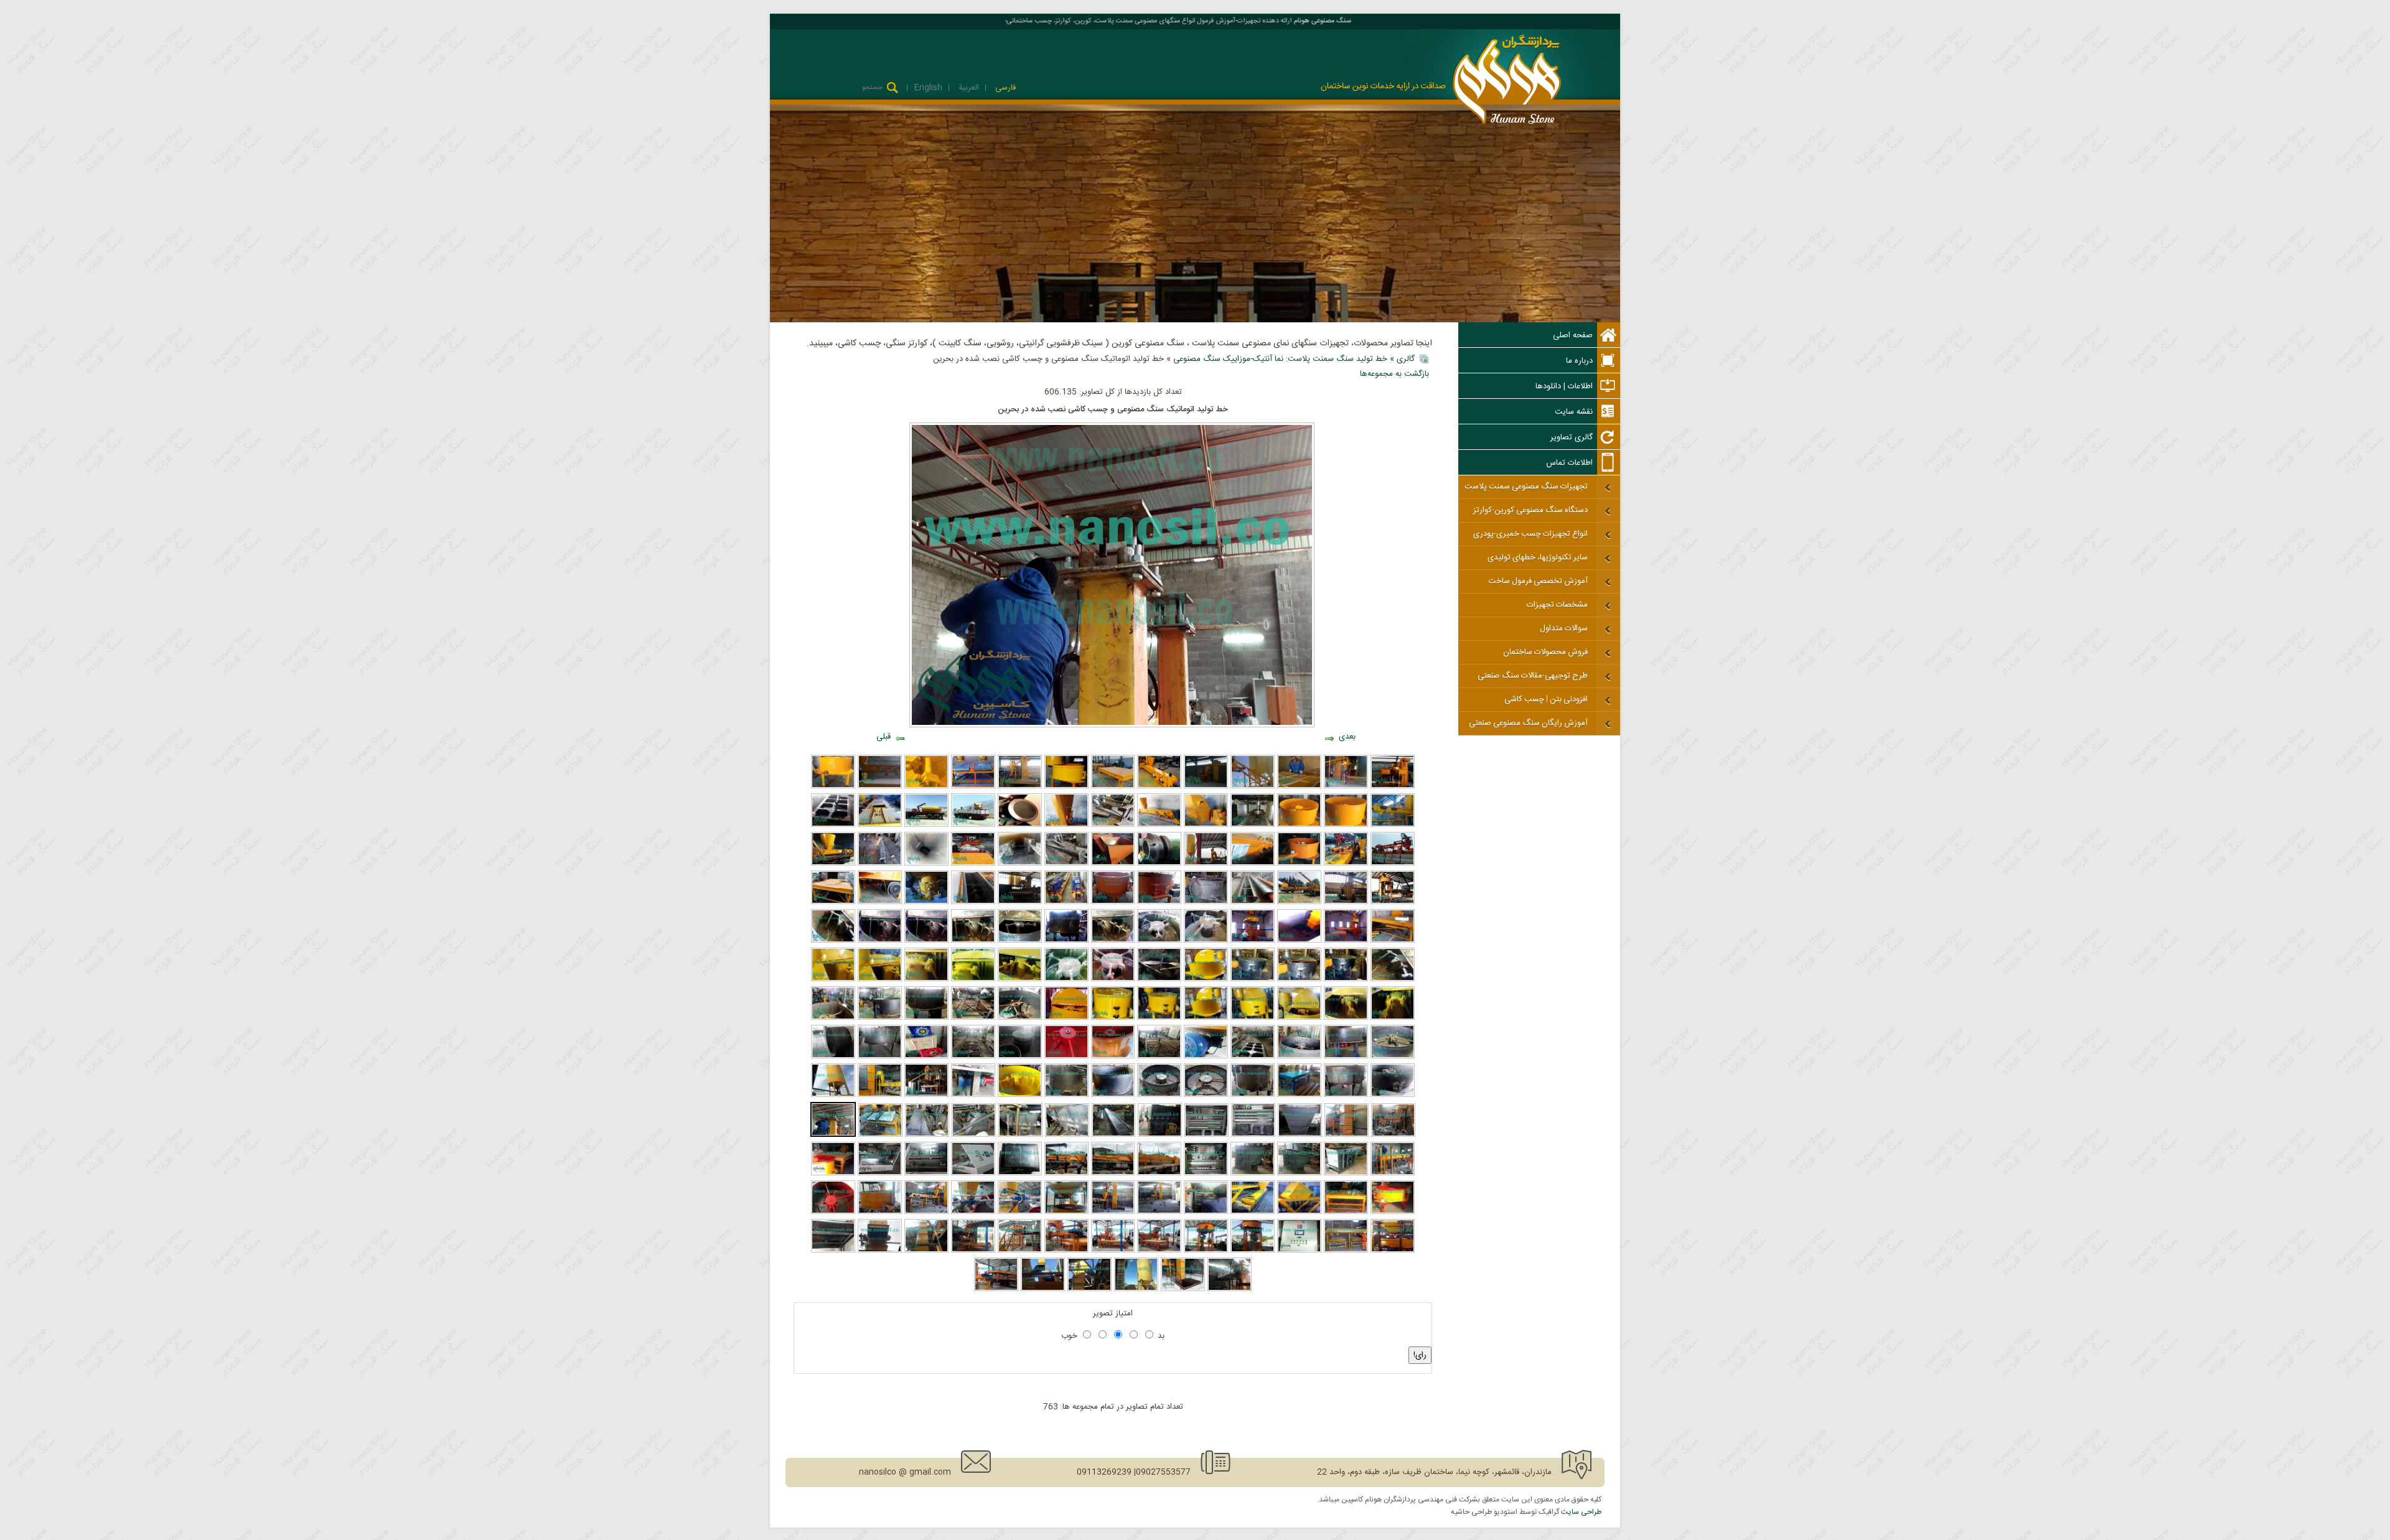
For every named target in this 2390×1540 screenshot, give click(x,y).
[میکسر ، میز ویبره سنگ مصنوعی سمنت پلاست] (1020, 1018)
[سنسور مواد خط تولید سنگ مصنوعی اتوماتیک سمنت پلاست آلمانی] (1159, 864)
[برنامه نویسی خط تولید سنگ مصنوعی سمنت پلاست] (973, 1174)
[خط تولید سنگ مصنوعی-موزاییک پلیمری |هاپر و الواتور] (1183, 1289)
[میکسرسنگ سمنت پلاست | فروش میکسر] (926, 979)
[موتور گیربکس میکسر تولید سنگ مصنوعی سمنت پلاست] (1346, 1057)
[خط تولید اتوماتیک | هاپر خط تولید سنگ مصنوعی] (1300, 1135)
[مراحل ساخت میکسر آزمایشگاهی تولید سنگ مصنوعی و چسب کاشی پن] (1159, 1095)
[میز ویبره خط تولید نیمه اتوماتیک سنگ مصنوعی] (1346, 1212)
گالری (1406, 359)
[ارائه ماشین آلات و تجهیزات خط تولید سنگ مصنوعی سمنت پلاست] (1159, 786)
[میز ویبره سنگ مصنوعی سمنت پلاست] (1113, 786)
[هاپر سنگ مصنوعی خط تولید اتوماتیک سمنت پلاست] (974, 1135)
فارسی (1004, 88)
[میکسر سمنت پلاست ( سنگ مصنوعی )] (1346, 825)
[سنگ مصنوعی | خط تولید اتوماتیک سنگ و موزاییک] (1159, 1212)
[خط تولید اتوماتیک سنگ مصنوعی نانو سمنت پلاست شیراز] (1347, 1135)
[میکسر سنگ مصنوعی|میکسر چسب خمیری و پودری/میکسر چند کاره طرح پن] (1206, 941)
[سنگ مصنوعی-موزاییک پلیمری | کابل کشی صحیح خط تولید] (833, 1251)
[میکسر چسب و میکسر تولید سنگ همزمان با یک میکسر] (1206, 979)
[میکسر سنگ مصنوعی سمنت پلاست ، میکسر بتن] (833, 786)
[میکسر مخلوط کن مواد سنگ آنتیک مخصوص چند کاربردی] (1159, 1018)
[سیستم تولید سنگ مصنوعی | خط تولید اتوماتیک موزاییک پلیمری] (1066, 1212)
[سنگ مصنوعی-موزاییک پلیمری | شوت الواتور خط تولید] (1090, 1289)
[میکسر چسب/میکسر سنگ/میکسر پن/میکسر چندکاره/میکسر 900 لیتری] (1346, 979)
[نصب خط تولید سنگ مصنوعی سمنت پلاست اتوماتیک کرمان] (1346, 941)
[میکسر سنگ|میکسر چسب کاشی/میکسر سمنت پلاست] (1113, 1018)
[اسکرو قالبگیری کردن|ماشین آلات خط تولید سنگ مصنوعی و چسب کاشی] (973, 902)
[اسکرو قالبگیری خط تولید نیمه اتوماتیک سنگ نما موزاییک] (1253, 1212)
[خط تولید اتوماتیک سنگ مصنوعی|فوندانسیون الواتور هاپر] (1299, 941)
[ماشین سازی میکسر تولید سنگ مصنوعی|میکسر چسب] (926, 941)
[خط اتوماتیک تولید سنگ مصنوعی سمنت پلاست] (1206, 786)
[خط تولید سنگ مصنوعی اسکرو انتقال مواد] (1393, 825)
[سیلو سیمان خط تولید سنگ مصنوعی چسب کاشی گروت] (926, 825)
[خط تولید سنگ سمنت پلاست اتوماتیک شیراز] (1346, 902)
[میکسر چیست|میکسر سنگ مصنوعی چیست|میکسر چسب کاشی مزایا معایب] (1346, 1018)
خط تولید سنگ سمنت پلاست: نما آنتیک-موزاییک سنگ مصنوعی (1280, 359)
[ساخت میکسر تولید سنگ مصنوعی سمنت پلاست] (926, 1018)
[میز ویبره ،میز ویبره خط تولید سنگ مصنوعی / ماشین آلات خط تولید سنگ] (973, 1018)
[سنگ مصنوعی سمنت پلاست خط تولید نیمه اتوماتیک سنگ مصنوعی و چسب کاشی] (927, 1135)
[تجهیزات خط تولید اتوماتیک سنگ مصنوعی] (1067, 1135)
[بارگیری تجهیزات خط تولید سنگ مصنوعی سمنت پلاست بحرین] (1393, 864)
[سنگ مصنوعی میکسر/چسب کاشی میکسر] (1113, 979)
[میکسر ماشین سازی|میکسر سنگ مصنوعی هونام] (1066, 941)
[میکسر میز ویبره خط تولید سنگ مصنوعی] (833, 1174)
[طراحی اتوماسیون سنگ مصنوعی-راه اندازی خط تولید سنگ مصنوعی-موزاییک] (1299, 1251)
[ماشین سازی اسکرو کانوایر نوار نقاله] (880, 786)
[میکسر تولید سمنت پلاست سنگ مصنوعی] (1020, 1057)
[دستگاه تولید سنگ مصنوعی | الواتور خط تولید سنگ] (1253, 1174)
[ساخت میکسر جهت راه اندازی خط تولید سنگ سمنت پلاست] (1206, 902)
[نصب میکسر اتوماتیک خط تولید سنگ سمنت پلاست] (1393, 902)
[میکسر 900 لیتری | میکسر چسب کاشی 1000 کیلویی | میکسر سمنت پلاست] (1020, 1095)
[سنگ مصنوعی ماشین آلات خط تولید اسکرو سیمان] (1066, 902)
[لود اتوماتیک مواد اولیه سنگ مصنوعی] (1020, 1212)
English (928, 88)
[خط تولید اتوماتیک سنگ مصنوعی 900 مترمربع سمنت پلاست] (1160, 1135)
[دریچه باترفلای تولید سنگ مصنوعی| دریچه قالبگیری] (926, 902)
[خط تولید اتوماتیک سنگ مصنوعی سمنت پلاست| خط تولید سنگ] (926, 1095)
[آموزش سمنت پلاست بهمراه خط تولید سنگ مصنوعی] (1299, 786)
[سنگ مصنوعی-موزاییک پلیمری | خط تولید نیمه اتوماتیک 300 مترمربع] (996, 1289)
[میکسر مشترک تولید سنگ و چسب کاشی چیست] (1206, 1018)
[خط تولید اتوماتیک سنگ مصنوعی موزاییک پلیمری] (1066, 1174)
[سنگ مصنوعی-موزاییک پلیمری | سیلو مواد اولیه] (1136, 1289)
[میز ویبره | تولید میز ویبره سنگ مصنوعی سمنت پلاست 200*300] (833, 902)
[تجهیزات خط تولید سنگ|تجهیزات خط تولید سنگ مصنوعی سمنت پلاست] (973, 864)
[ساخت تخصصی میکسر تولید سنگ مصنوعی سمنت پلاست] (1393, 1057)
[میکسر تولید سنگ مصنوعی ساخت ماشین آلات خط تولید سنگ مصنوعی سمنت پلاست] (1346, 1095)
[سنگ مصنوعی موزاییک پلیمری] (1159, 1174)
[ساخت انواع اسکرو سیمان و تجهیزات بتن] (1253, 786)
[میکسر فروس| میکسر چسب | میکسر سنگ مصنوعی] (1020, 941)
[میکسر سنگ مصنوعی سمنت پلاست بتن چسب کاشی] (1066, 786)
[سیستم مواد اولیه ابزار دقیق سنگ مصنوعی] (973, 1212)
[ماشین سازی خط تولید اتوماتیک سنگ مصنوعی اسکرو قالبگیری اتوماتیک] (1114, 1135)
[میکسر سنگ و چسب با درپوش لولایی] (1066, 1018)
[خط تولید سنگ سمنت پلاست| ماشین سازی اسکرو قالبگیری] (1253, 902)
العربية (968, 88)
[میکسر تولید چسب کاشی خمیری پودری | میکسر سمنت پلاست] (973, 979)
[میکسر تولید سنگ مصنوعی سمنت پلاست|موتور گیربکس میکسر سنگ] (880, 902)
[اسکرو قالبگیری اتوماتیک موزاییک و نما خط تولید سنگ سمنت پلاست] (833, 864)
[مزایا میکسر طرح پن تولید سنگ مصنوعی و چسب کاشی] (833, 941)
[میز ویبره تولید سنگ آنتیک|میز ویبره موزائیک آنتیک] (1113, 825)
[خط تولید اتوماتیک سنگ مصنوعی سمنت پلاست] (1393, 786)
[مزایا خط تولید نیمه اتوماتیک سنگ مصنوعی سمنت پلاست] (973, 1251)
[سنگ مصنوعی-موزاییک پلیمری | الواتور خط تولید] (880, 1251)
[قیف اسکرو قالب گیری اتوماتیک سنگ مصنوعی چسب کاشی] (1066, 825)
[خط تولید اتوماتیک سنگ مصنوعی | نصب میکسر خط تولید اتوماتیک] (1253, 941)
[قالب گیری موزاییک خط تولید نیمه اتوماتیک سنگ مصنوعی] (1066, 1251)
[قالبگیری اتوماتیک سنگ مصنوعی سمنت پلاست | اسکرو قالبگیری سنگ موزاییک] (1159, 825)
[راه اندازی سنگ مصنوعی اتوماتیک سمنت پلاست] (1346, 864)
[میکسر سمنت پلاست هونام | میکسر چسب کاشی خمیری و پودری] (1253, 979)
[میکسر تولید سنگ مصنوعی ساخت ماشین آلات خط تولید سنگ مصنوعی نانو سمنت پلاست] (880, 1057)
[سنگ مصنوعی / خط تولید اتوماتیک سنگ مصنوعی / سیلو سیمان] (833, 1095)
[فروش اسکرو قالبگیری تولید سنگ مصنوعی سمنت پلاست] (1253, 864)
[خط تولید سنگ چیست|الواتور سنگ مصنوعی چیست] (1020, 864)
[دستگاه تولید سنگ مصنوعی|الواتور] (1299, 1174)
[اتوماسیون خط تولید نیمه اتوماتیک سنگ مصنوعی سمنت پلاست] (1206, 1174)
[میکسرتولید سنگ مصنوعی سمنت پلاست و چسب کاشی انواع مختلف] (1066, 979)
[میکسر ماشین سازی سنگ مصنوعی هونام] (880, 1018)
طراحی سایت (1581, 1512)
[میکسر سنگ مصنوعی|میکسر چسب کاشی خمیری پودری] (973, 941)
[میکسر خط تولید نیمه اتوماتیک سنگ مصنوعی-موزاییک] (1206, 1251)
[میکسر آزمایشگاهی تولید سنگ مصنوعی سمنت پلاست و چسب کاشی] (1206, 1095)
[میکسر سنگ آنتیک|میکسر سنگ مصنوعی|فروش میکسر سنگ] (1299, 1018)
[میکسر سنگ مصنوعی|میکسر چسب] (880, 979)
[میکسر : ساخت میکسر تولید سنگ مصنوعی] (1113, 1095)
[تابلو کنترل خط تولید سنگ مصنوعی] (926, 1174)
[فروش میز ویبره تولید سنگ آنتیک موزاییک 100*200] (833, 825)
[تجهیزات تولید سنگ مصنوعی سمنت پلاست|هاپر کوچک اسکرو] (1113, 864)
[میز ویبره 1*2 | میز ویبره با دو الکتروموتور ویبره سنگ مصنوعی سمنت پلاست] (1299, 1095)
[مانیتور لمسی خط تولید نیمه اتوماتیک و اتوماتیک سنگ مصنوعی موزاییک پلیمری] (1020, 1174)
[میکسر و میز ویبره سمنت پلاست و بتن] (973, 786)
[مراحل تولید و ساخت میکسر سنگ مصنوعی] (833, 1018)
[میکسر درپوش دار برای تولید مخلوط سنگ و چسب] (1253, 1018)
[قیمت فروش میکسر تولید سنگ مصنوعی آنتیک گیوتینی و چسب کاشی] (1020, 979)
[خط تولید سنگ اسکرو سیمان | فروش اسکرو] (880, 864)
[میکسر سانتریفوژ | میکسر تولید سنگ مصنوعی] (973, 1095)
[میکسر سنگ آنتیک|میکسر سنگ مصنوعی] (833, 979)
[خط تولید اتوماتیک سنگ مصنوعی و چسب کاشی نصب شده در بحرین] (833, 1135)
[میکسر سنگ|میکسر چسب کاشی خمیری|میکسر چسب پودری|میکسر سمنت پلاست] (1393, 1018)
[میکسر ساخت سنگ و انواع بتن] (1299, 825)
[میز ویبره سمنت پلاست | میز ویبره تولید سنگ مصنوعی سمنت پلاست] (1393, 941)
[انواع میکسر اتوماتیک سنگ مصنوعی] (833, 1212)
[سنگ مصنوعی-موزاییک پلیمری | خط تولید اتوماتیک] (1230, 1289)
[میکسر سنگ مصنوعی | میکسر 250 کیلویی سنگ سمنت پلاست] (1253, 1095)
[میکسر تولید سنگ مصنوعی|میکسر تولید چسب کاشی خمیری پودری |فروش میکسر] (1159, 902)
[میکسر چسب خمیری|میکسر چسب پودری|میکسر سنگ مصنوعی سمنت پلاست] (1113, 941)
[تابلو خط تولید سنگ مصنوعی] (880, 1174)
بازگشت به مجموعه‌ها (1394, 374)
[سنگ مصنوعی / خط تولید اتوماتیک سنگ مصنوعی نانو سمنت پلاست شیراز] (1393, 1135)
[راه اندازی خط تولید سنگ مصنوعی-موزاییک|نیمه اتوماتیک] (1253, 1251)
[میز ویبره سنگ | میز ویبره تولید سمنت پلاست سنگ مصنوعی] (1253, 1057)
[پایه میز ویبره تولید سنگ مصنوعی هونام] (1159, 1057)
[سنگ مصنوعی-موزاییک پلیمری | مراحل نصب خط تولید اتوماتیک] (926, 1251)
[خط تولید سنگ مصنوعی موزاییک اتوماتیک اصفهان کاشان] (1206, 864)
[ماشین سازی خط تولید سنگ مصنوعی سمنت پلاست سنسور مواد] (1020, 825)
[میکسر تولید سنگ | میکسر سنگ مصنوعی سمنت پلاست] (1299, 864)
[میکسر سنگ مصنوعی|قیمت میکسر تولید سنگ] (1159, 941)
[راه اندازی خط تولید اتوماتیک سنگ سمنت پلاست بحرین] (1393, 1174)
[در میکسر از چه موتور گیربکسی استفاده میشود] (1206, 1057)
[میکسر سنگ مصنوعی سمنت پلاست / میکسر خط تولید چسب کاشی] (1299, 979)
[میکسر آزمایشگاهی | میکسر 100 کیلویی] (1113, 1057)
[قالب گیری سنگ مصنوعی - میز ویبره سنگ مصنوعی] (1346, 1251)
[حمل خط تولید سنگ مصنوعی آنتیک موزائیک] (973, 825)
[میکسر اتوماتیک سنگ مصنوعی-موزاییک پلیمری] (880, 1212)
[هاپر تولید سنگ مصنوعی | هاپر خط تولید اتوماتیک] (1206, 825)
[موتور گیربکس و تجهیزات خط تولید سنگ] (926, 1057)
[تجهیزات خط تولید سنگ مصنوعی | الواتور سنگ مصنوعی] (1253, 825)
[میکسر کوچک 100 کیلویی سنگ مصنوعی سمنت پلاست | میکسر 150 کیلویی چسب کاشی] (1066, 1057)
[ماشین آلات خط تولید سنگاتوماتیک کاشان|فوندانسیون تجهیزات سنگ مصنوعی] (1020, 902)
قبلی (883, 737)
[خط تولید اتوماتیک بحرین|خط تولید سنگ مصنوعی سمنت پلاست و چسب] (880, 1135)
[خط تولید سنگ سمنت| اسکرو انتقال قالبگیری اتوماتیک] (926, 864)
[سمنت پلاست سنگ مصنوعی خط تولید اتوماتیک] (1020, 1135)
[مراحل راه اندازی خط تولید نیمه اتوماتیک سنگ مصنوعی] (1020, 1251)
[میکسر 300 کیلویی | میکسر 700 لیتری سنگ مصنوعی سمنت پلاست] (1066, 1095)
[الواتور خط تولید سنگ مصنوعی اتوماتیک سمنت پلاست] (880, 825)
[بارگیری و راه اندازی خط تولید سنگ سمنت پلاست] (1299, 902)
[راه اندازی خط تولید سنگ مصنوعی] (1159, 1251)
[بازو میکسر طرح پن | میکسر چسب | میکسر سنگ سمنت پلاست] (880, 941)
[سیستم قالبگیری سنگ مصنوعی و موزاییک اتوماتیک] (926, 1212)
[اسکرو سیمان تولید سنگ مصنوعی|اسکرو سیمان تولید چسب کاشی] (1066, 864)
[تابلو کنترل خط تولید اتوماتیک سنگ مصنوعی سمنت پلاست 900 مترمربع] (1253, 1135)
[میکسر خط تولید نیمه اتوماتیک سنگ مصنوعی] (1393, 1212)
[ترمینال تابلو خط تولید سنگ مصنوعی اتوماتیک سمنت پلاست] (1207, 1135)
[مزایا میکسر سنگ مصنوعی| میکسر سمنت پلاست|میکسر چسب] (1113, 902)
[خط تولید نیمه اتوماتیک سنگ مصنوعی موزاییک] (1206, 1212)
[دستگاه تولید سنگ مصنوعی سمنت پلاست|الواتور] (1346, 1174)
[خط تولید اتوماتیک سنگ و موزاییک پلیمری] (1113, 1212)
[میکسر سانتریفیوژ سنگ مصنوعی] (926, 786)
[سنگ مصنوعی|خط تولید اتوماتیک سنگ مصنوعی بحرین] (880, 1095)
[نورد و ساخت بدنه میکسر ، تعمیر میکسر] (833, 1057)
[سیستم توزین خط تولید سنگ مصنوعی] (1393, 1251)
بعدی (1347, 737)
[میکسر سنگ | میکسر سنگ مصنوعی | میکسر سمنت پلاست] (1299, 1057)
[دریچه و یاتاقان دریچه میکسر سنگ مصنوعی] (1393, 1095)
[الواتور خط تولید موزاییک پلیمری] (1043, 1289)
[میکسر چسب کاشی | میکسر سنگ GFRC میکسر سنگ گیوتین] (1159, 979)
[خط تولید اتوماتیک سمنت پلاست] (1346, 786)
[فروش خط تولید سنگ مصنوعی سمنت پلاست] (1020, 786)
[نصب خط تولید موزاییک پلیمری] (1113, 1251)
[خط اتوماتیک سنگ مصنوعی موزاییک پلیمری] (1113, 1174)
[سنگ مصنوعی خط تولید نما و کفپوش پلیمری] (1299, 1212)
